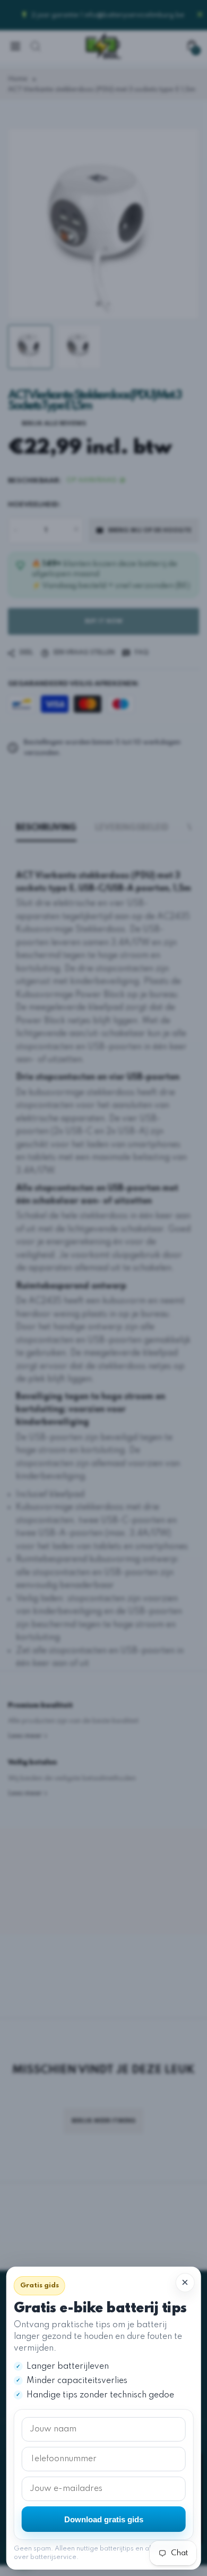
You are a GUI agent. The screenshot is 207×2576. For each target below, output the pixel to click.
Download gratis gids (104, 2519)
